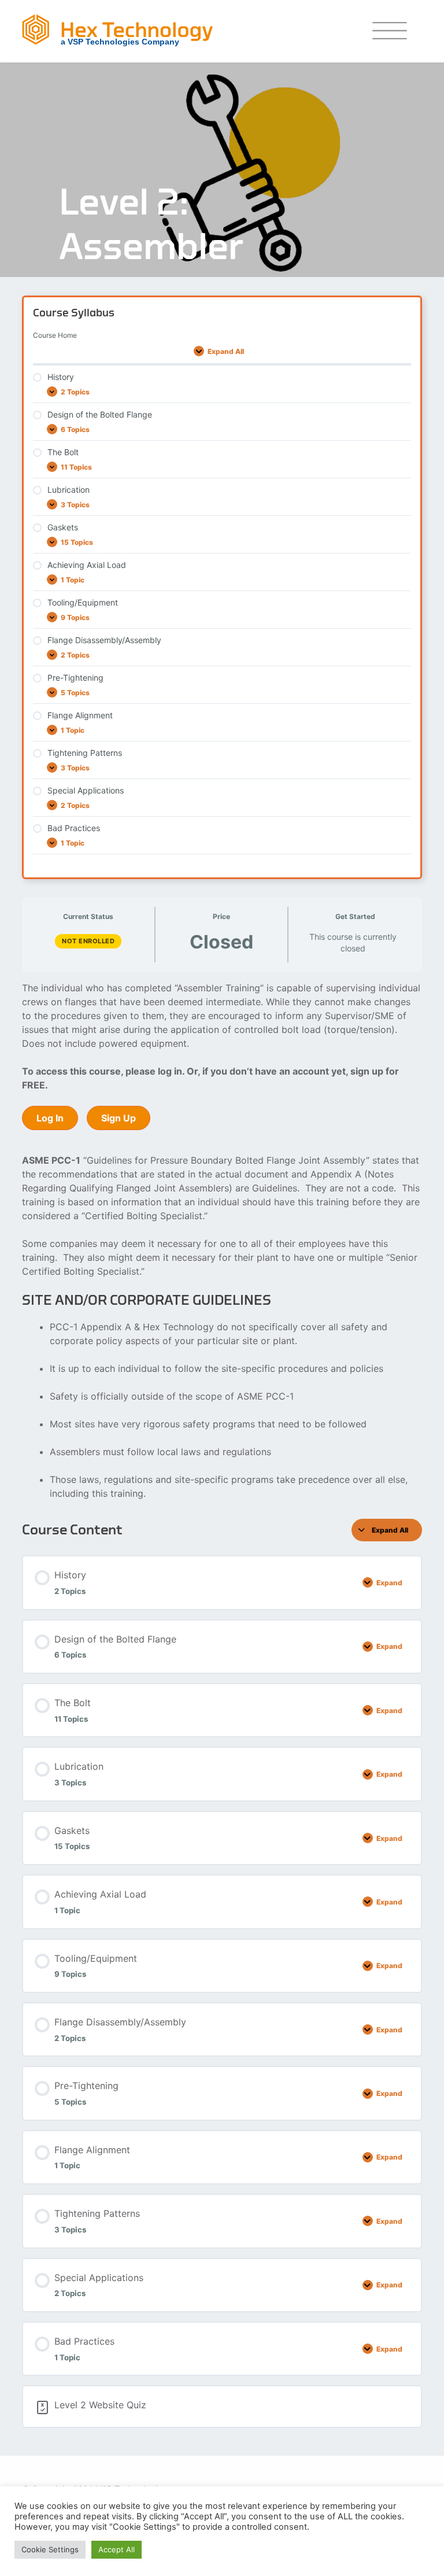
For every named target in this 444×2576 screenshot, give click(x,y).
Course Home (55, 335)
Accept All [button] (116, 2549)
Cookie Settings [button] (50, 2549)
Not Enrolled (88, 941)
